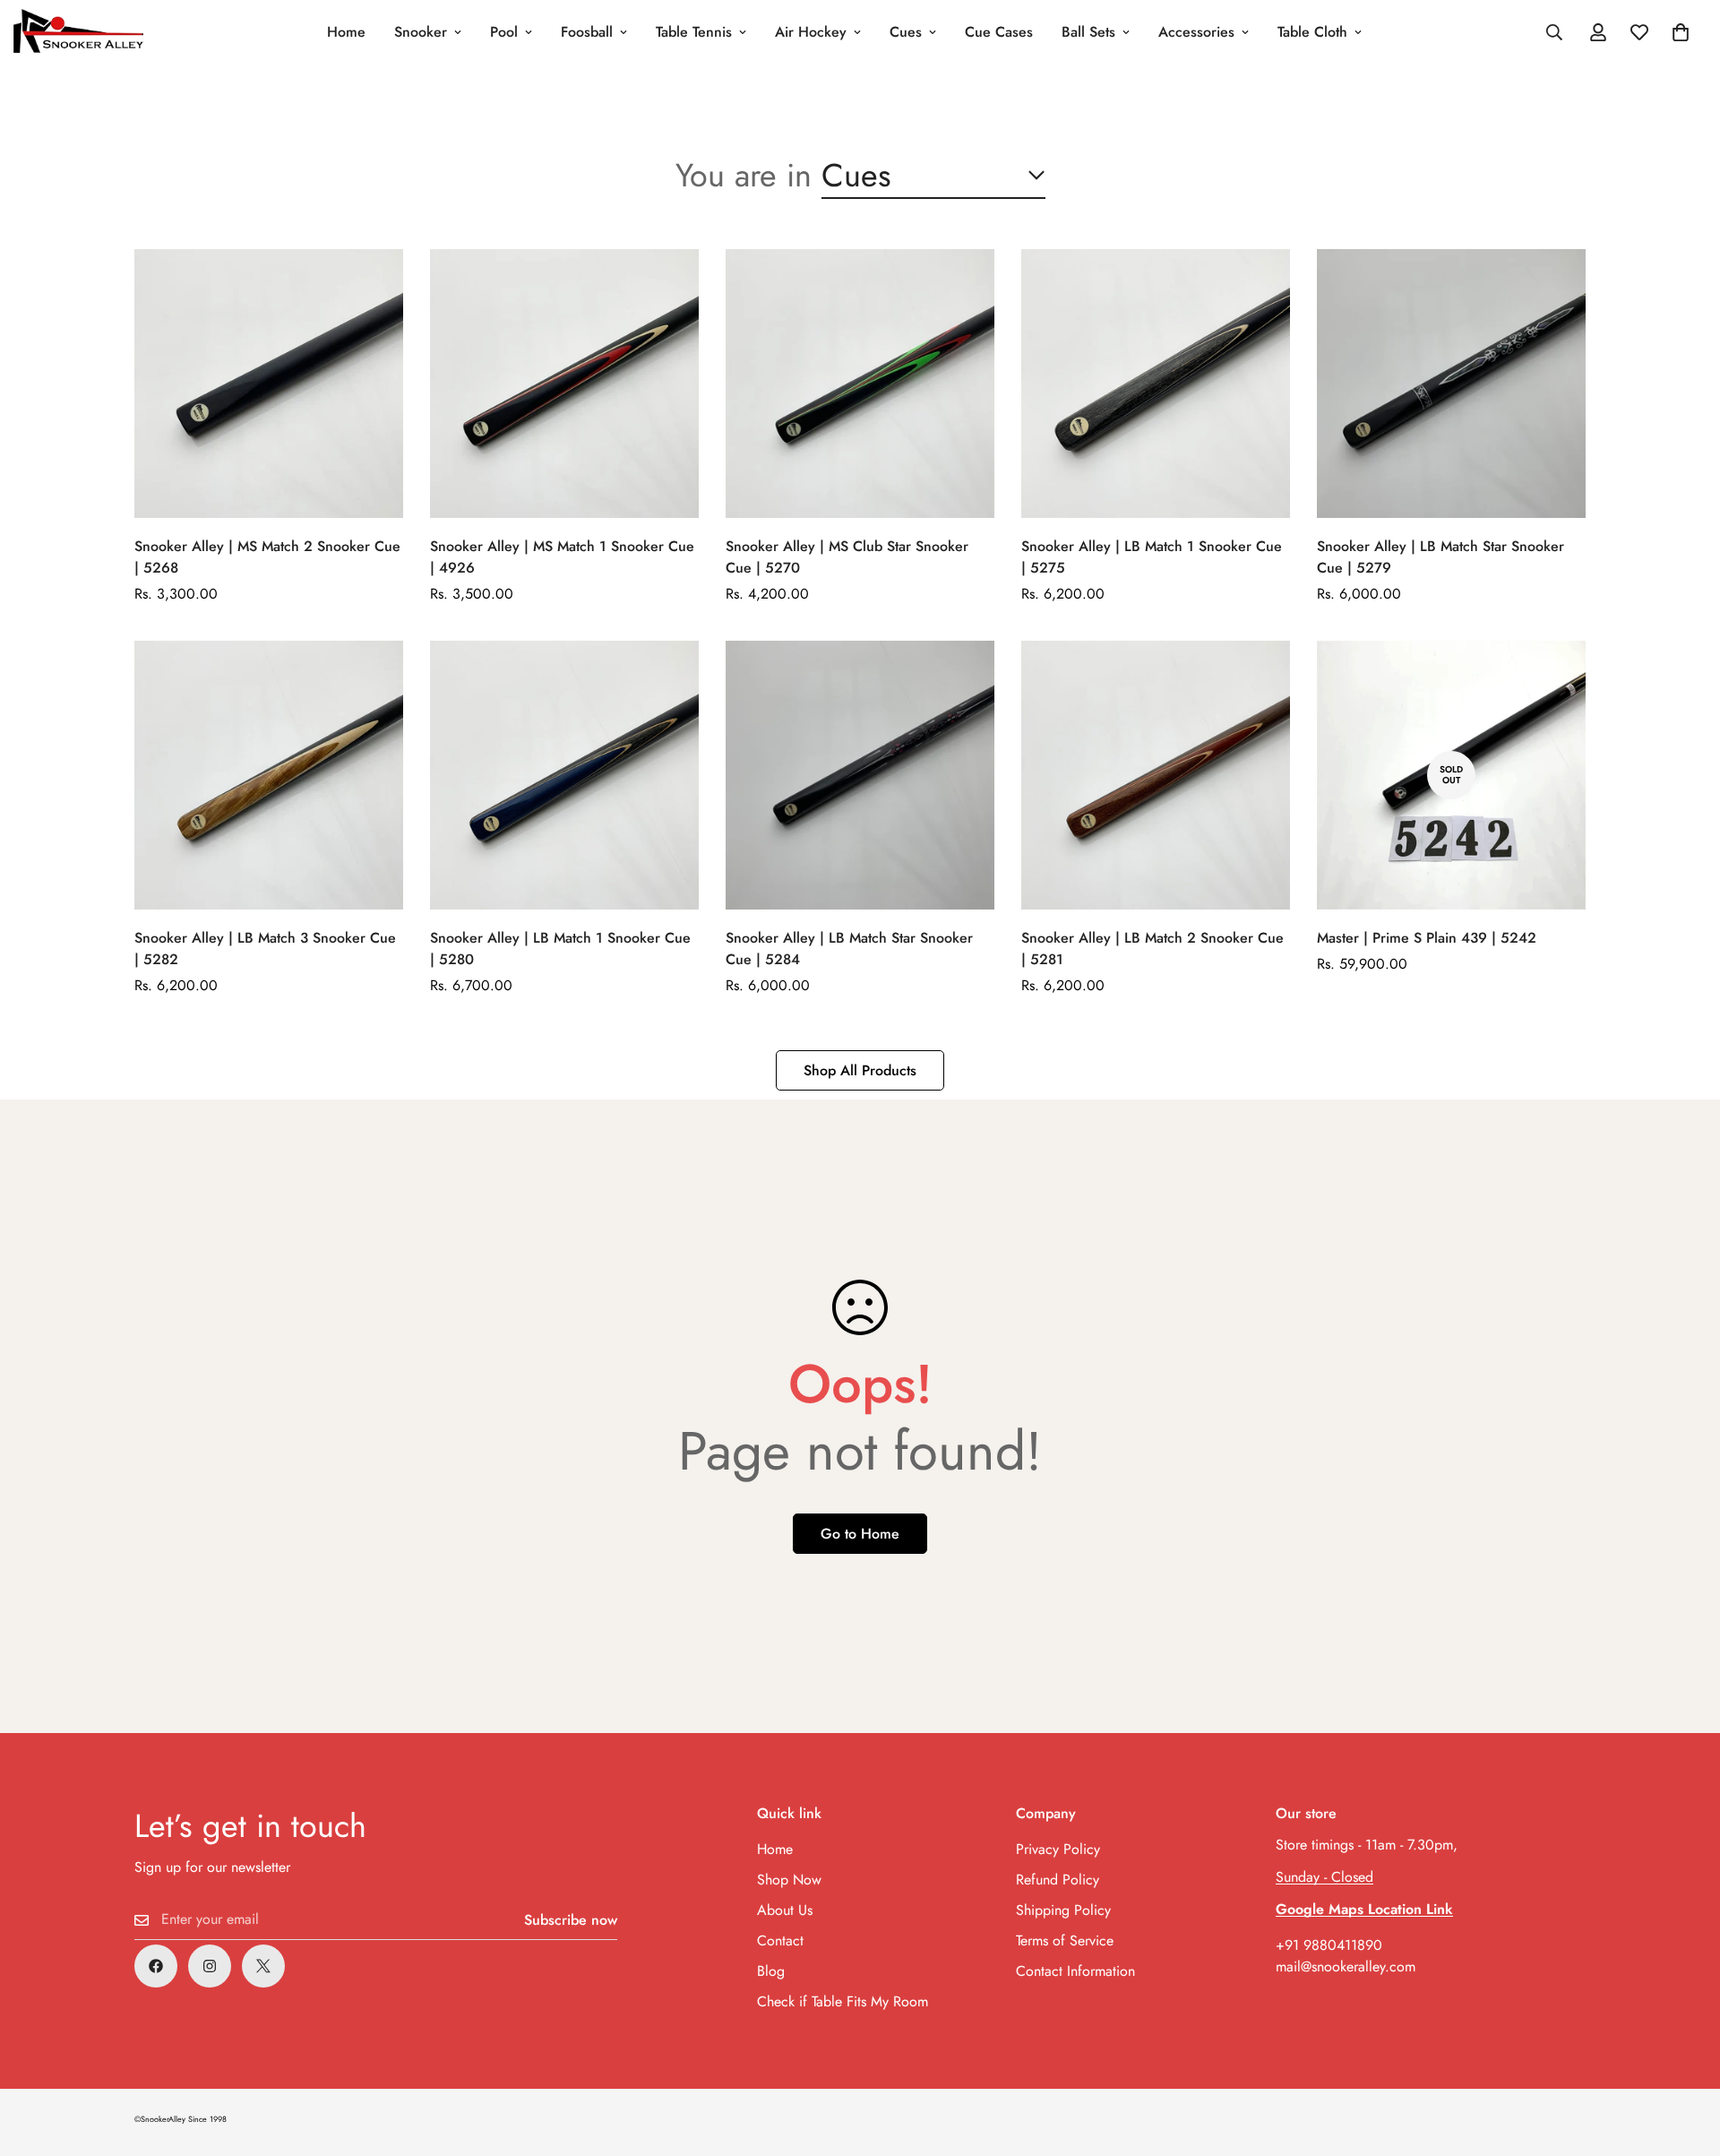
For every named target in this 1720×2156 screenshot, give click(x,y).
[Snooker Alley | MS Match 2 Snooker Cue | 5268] (269, 384)
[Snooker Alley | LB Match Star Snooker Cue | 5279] (1451, 384)
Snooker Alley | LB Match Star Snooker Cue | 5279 (1440, 557)
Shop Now (789, 1880)
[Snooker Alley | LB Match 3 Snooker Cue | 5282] (269, 775)
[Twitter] (263, 1966)
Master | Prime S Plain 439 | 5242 (1427, 938)
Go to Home (860, 1534)
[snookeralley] (78, 32)
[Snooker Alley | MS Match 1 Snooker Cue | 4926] (564, 384)
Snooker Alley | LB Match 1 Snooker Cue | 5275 (1152, 557)
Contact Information (1075, 1971)
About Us (785, 1910)
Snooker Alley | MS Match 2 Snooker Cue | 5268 (267, 557)
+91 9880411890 (1329, 1945)
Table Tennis (694, 32)
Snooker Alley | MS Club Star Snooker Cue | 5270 (847, 557)
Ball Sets (1088, 32)
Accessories (1196, 32)
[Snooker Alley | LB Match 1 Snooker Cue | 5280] (564, 775)
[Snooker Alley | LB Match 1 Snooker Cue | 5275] (1156, 384)
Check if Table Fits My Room (843, 2001)
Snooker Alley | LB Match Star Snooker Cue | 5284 (849, 949)
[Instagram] (210, 1966)
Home (346, 32)
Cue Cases (999, 32)
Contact (780, 1940)
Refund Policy (1058, 1880)
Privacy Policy (1058, 1849)
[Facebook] (156, 1966)
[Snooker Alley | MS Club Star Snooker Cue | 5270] (860, 384)
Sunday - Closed (1324, 1877)
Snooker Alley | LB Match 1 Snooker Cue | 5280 (560, 949)
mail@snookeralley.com (1346, 1966)
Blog (771, 1971)
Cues (906, 32)
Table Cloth (1312, 32)
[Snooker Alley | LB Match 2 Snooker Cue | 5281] (1156, 775)
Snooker (421, 32)
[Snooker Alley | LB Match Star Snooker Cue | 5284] (860, 775)
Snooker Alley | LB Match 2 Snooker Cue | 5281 (1152, 949)
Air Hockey (811, 32)
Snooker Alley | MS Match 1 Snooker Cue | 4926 (562, 557)
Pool (504, 32)
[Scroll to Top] (1685, 2058)
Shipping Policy (1063, 1910)
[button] (1681, 32)
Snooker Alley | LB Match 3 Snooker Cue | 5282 (265, 949)
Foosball (587, 32)
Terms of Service (1065, 1940)
